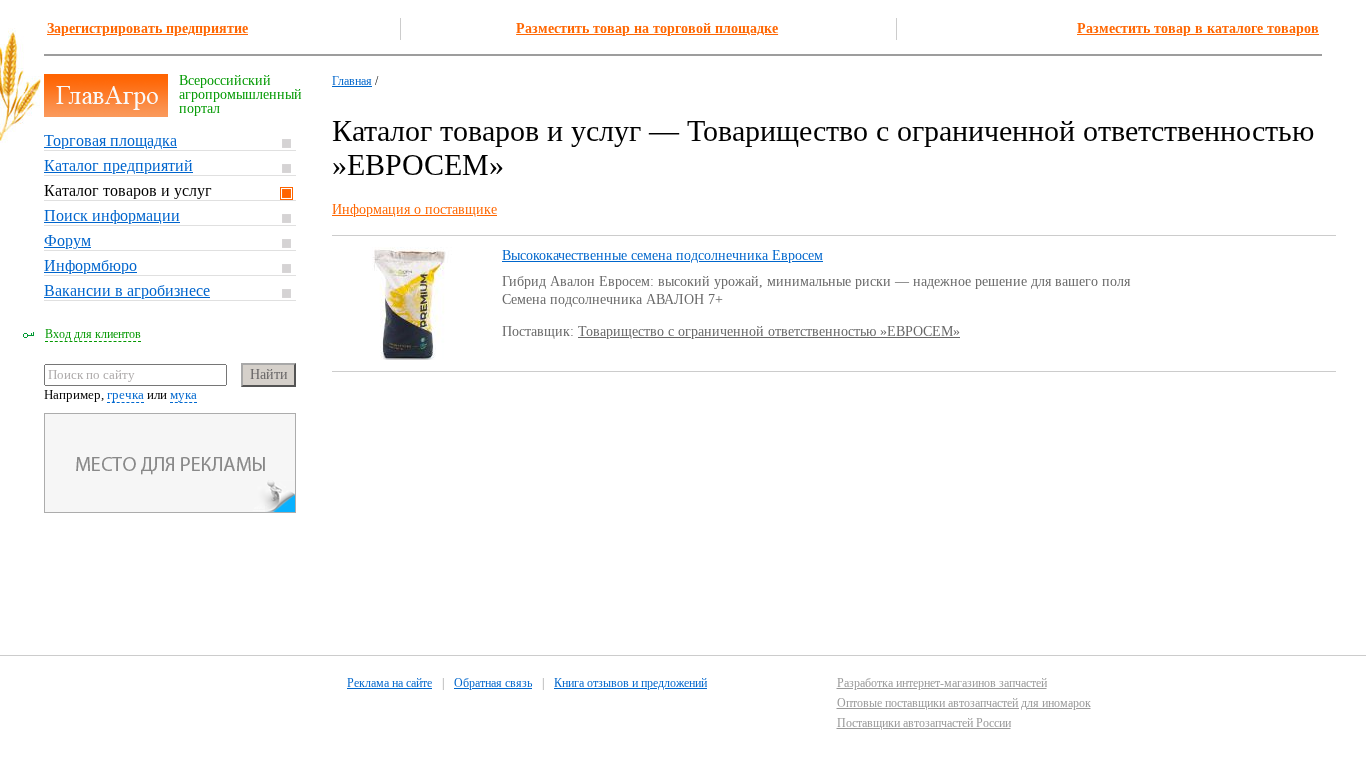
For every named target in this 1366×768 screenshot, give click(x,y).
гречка (125, 394)
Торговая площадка (110, 140)
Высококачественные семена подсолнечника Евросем (662, 255)
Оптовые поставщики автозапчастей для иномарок (964, 703)
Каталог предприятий (118, 165)
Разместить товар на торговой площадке (647, 28)
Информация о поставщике (414, 209)
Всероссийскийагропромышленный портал (240, 94)
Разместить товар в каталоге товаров (1198, 28)
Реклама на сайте (389, 683)
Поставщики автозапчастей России (924, 723)
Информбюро (90, 265)
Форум (67, 240)
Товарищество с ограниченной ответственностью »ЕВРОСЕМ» (769, 331)
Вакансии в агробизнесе (127, 290)
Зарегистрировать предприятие (147, 28)
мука (183, 394)
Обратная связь (493, 683)
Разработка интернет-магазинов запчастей (942, 683)
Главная (352, 81)
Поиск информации (112, 215)
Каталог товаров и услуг (128, 190)
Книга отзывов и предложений (630, 683)
